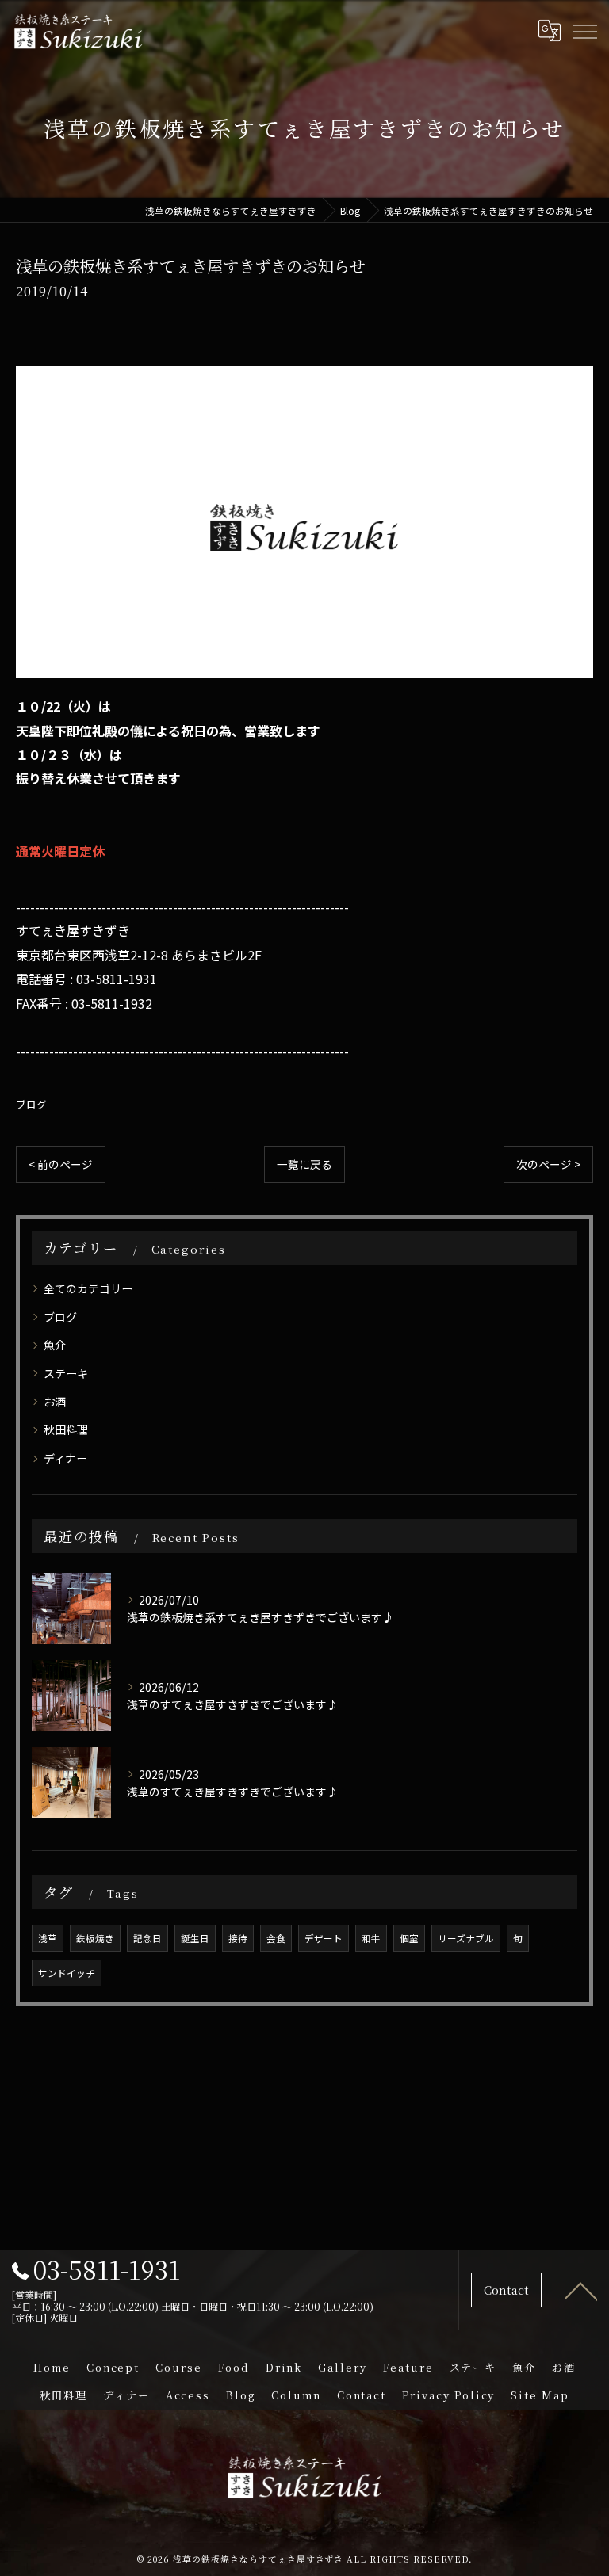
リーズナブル (466, 1938)
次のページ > (548, 1164)
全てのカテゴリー (88, 1288)
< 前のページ (61, 1164)
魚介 (55, 1345)
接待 (238, 1938)
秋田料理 (66, 1429)
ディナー (65, 1458)
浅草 (48, 1938)
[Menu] (584, 30)
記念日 (147, 1938)
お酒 (55, 1402)
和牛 (371, 1938)
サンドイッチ (67, 1973)
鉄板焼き (95, 1938)
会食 (276, 1938)
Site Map (540, 2395)
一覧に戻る (304, 1164)
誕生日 (195, 1938)
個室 (409, 1938)
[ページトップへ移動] (581, 2290)
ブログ (31, 1104)
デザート (324, 1938)
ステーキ (66, 1373)
